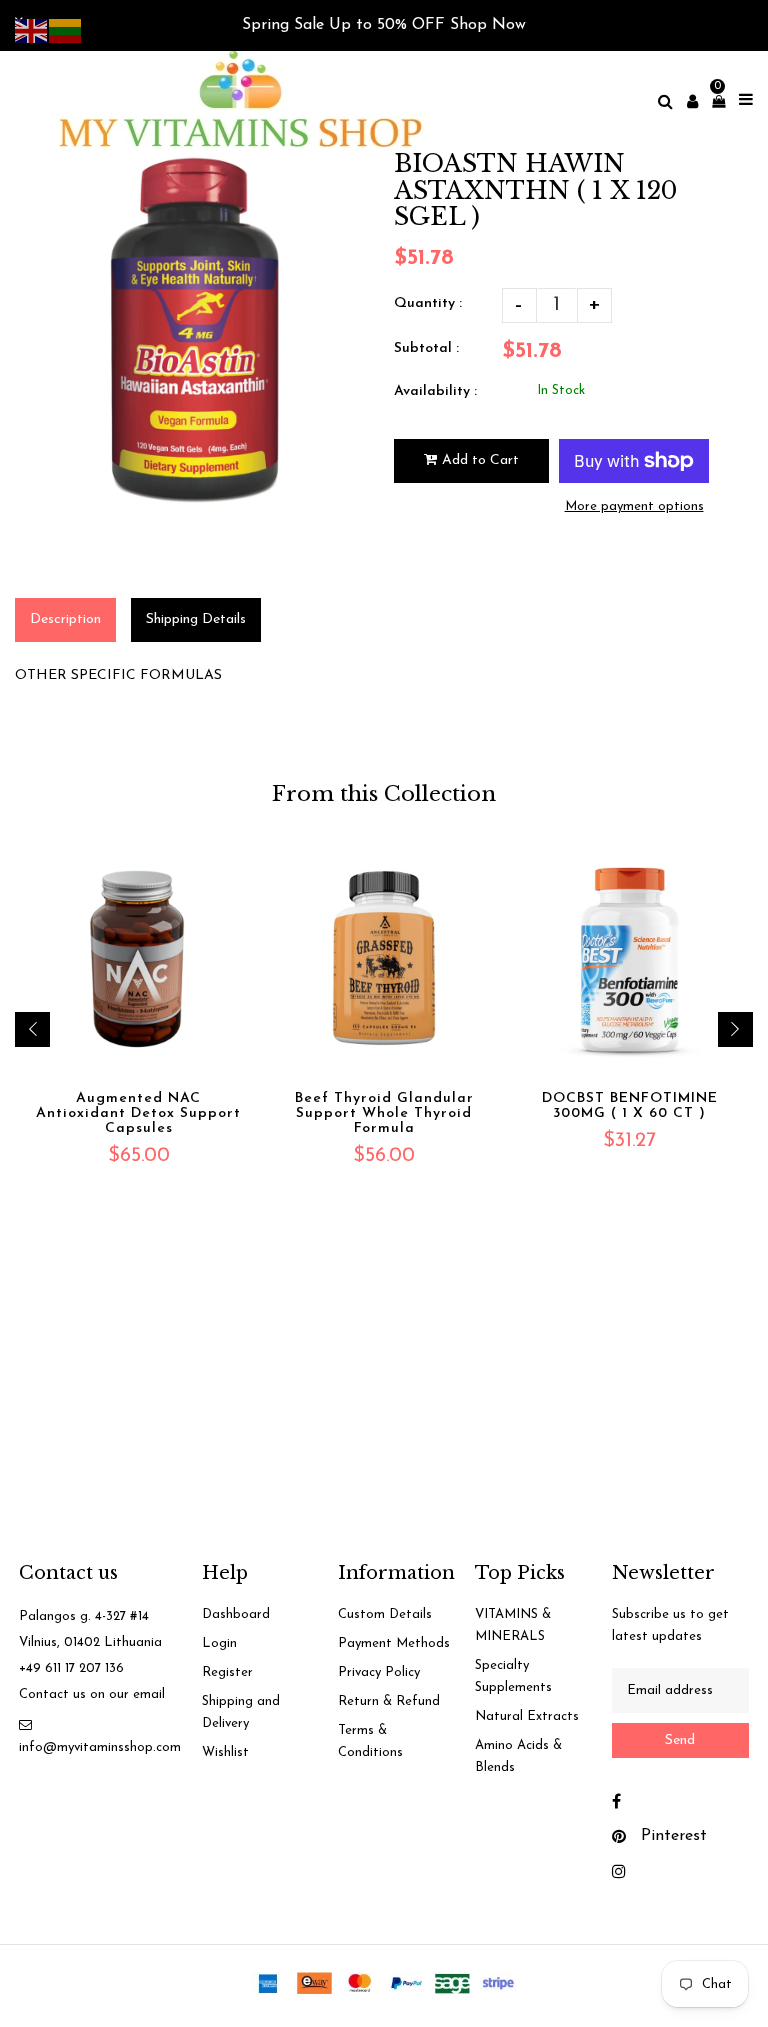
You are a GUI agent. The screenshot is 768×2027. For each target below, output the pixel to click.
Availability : (435, 391)
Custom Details (385, 1614)
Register (227, 1672)
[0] (713, 101)
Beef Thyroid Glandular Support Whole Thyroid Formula (384, 1113)
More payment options (634, 506)
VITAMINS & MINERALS (513, 1625)
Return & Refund (389, 1701)
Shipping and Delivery (241, 1712)
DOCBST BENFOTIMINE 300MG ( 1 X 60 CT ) (630, 1106)
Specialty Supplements (513, 1676)
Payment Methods (394, 1643)
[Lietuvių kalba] (66, 29)
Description (65, 619)
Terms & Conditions (370, 1741)
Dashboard (236, 1614)
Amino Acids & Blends (518, 1756)
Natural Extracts (527, 1716)
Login (219, 1643)
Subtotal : (426, 348)
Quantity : (428, 303)
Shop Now (488, 25)
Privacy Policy (379, 1672)
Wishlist (225, 1752)
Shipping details (196, 619)
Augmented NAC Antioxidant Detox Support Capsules (138, 1113)
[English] (32, 29)
